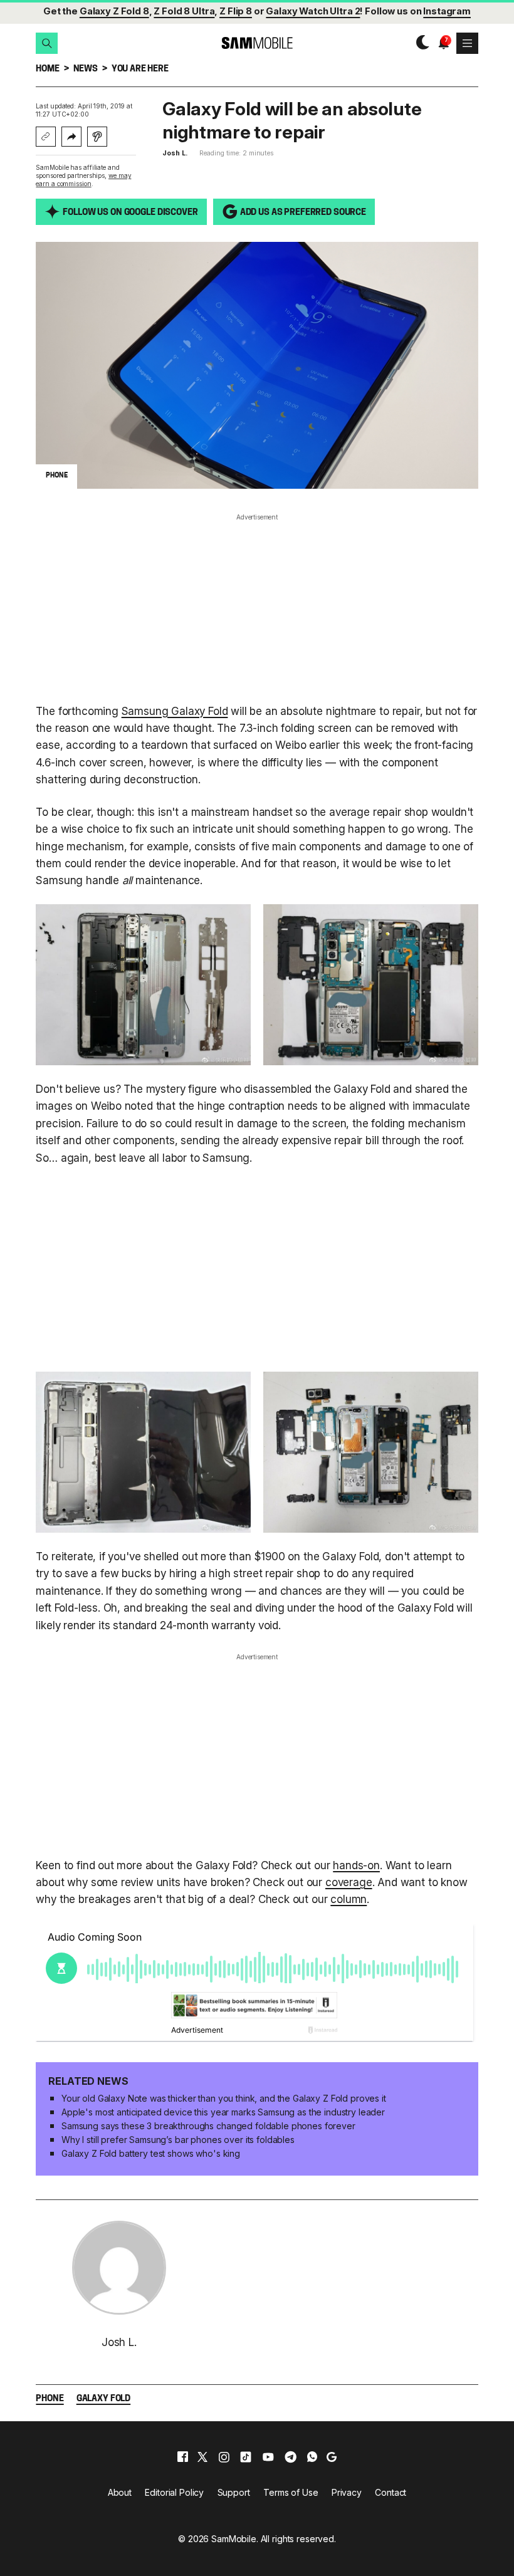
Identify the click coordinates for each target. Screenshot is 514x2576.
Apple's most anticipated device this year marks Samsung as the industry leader (223, 2112)
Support (234, 2492)
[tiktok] (246, 2457)
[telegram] (291, 2457)
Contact (391, 2492)
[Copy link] (46, 137)
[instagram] (224, 2457)
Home (47, 69)
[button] (46, 43)
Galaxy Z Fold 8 (114, 11)
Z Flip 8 (236, 11)
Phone (50, 2399)
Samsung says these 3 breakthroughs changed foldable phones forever (208, 2126)
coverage (349, 1882)
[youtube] (268, 2457)
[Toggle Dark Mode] (420, 43)
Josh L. (175, 153)
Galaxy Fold (103, 2399)
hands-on (356, 1865)
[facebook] (183, 2457)
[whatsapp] (312, 2457)
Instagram (447, 11)
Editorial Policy (174, 2492)
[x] (202, 2457)
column (349, 1899)
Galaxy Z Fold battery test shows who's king (151, 2153)
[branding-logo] (257, 43)
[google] (332, 2457)
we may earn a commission (83, 180)
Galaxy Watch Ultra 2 (313, 11)
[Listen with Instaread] (97, 137)
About (120, 2492)
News (86, 69)
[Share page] (71, 137)
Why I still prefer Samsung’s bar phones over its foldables (178, 2140)
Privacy (347, 2492)
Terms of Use (291, 2492)
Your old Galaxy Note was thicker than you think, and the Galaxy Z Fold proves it (224, 2098)
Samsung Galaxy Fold (175, 711)
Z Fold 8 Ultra (184, 11)
